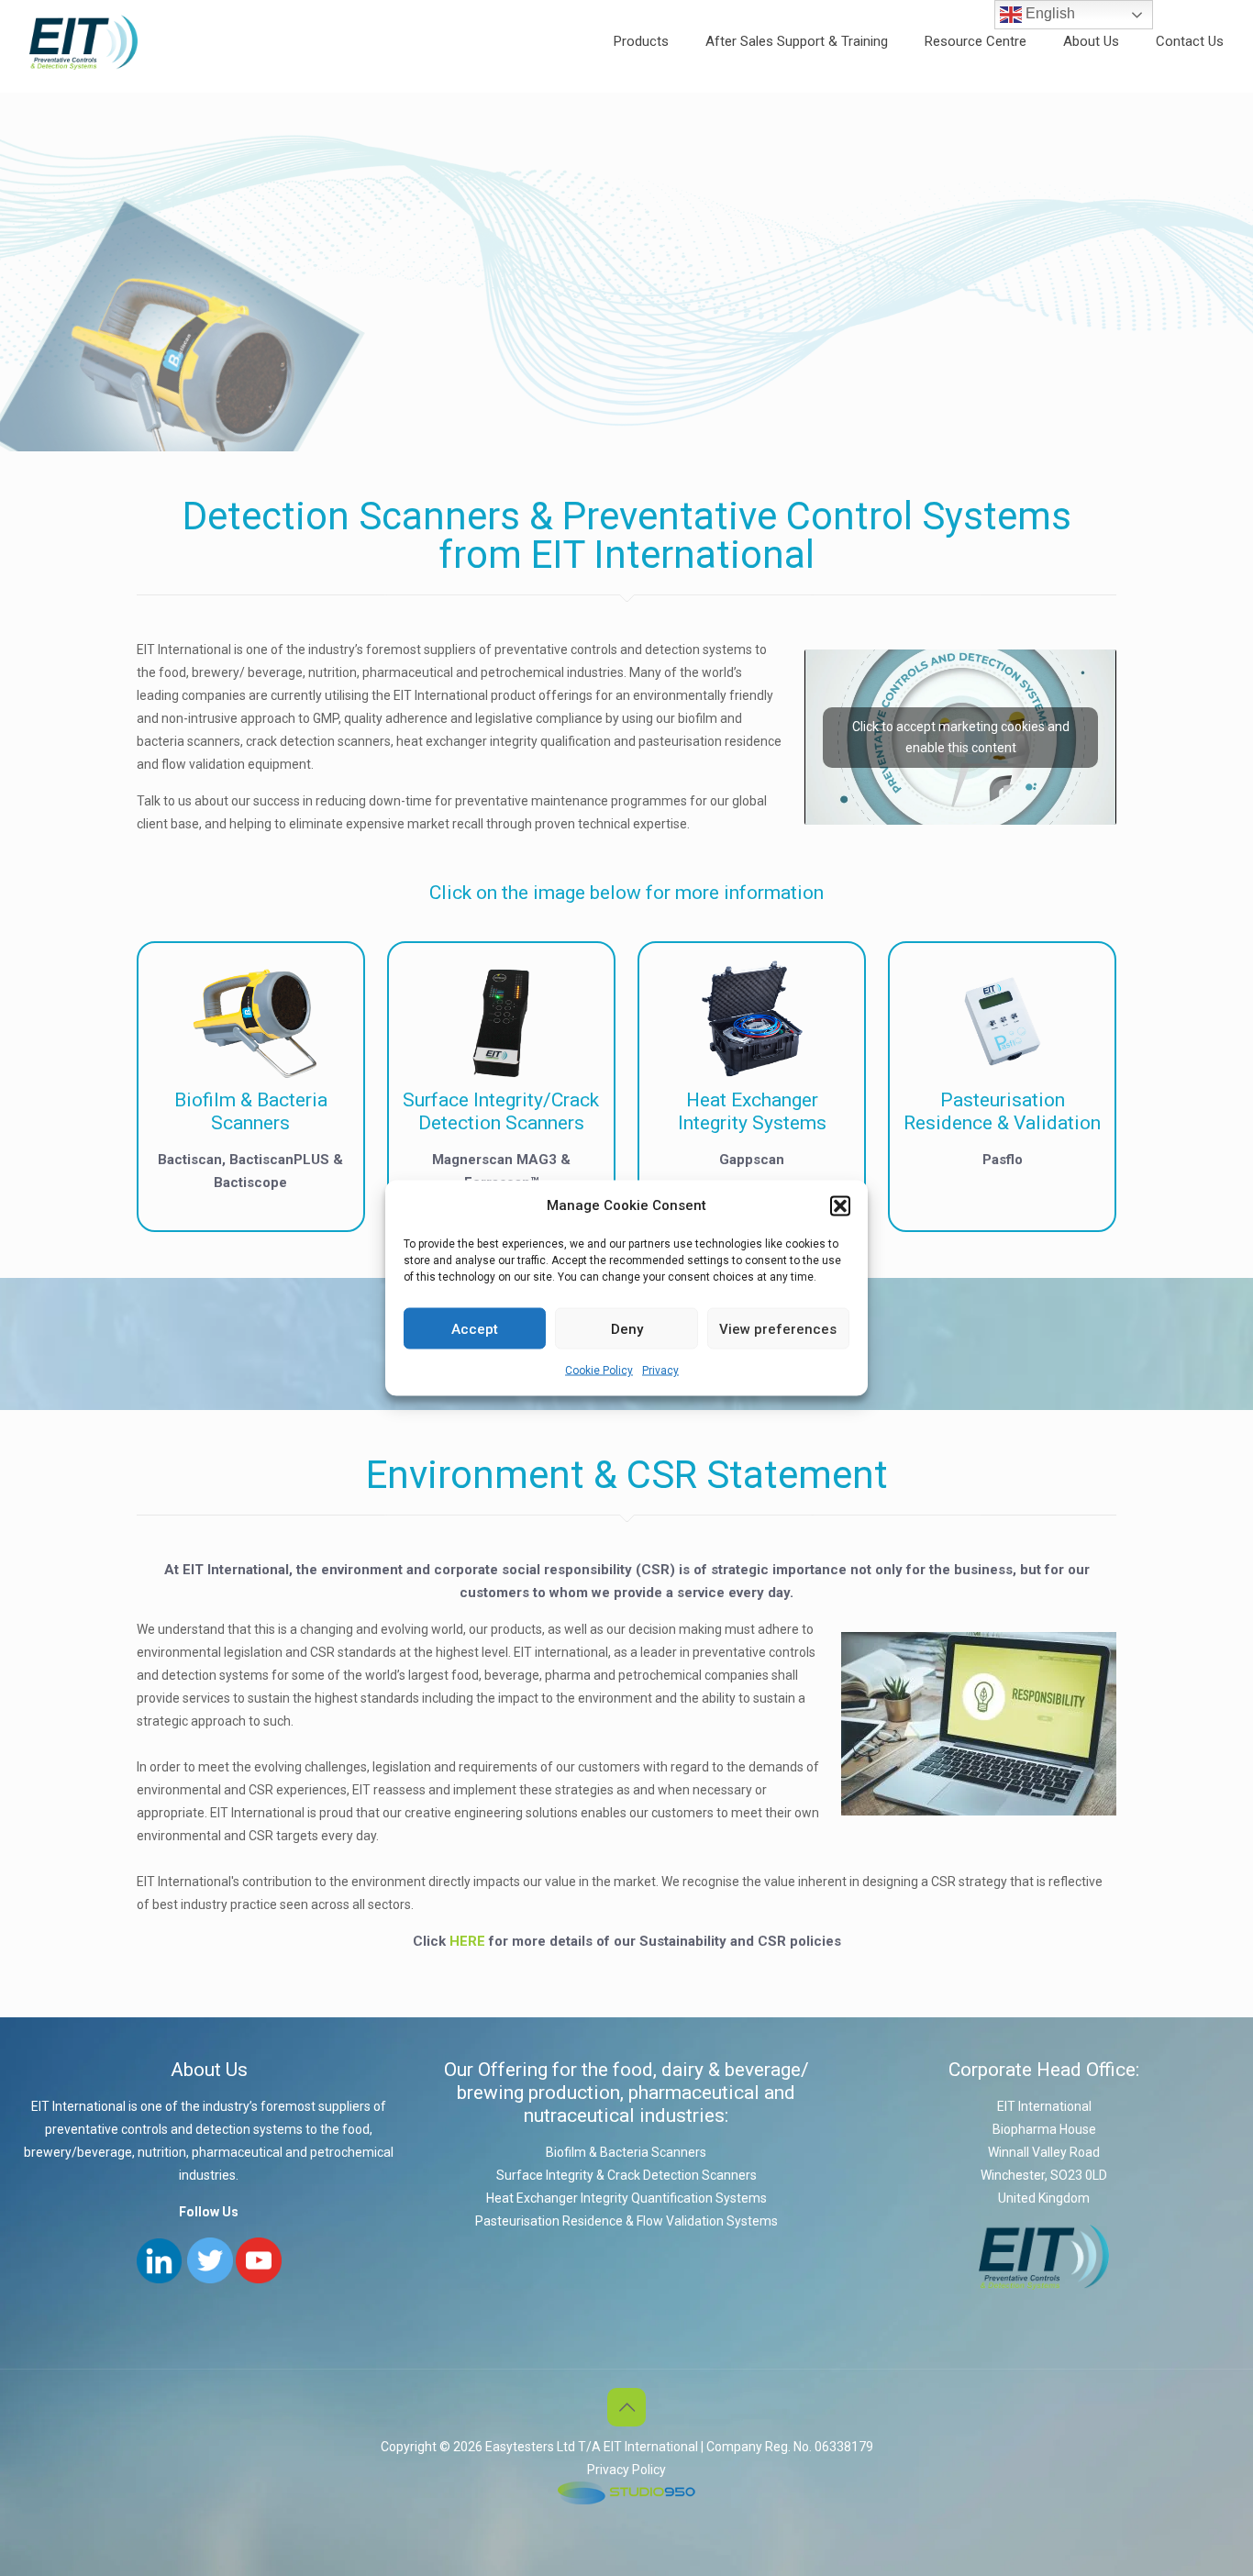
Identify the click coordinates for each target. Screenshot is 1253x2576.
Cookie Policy (599, 1371)
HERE (467, 1941)
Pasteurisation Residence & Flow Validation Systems (626, 2221)
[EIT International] (83, 41)
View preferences (778, 1328)
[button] (840, 1205)
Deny (627, 1328)
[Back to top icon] (626, 2407)
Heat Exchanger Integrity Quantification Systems (626, 2198)
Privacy (660, 1371)
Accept (475, 1328)
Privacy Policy (626, 2470)
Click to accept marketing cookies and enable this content (961, 737)
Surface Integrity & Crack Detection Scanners (626, 2175)
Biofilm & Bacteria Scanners (626, 2152)
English (1048, 13)
